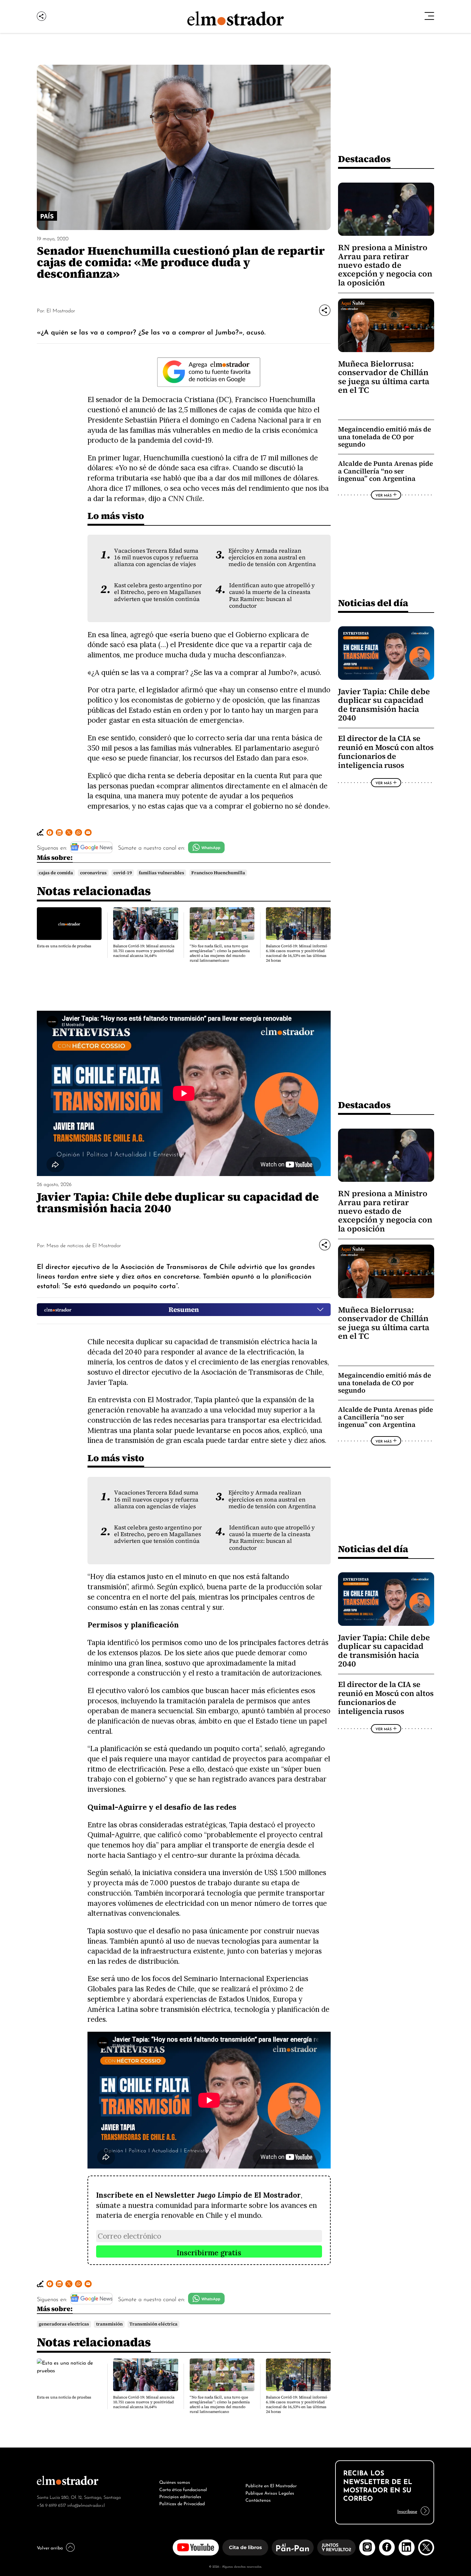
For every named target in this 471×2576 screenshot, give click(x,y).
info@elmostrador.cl (86, 2505)
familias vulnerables (161, 873)
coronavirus (93, 873)
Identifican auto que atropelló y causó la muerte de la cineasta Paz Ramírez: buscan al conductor (272, 596)
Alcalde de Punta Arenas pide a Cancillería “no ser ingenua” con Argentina (385, 471)
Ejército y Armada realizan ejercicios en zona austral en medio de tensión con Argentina (272, 558)
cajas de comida (56, 873)
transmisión (109, 2324)
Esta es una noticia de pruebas (64, 946)
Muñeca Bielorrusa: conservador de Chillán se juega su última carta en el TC (384, 377)
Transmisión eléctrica (153, 2324)
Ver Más (384, 495)
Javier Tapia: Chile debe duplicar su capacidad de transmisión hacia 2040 (384, 705)
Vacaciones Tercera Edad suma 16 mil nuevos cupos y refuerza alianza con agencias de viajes (156, 558)
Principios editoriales (180, 2496)
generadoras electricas (64, 2324)
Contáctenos (258, 2499)
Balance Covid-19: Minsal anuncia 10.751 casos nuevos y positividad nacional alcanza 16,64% (144, 951)
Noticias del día (373, 603)
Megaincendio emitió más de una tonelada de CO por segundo (384, 437)
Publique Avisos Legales (270, 2492)
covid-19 (123, 873)
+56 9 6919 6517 (51, 2505)
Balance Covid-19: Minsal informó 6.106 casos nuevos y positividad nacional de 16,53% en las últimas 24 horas (297, 953)
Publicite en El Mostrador (271, 2485)
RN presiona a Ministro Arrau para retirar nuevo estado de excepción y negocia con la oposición (385, 265)
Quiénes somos (175, 2481)
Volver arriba (50, 2547)
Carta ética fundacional (183, 2489)
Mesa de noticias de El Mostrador (84, 1245)
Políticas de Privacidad (182, 2503)
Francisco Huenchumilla (218, 873)
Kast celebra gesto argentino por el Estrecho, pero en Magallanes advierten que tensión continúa (158, 592)
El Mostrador (61, 310)
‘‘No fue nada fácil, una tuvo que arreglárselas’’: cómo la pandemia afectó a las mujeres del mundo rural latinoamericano (220, 953)
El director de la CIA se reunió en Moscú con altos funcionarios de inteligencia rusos (386, 752)
